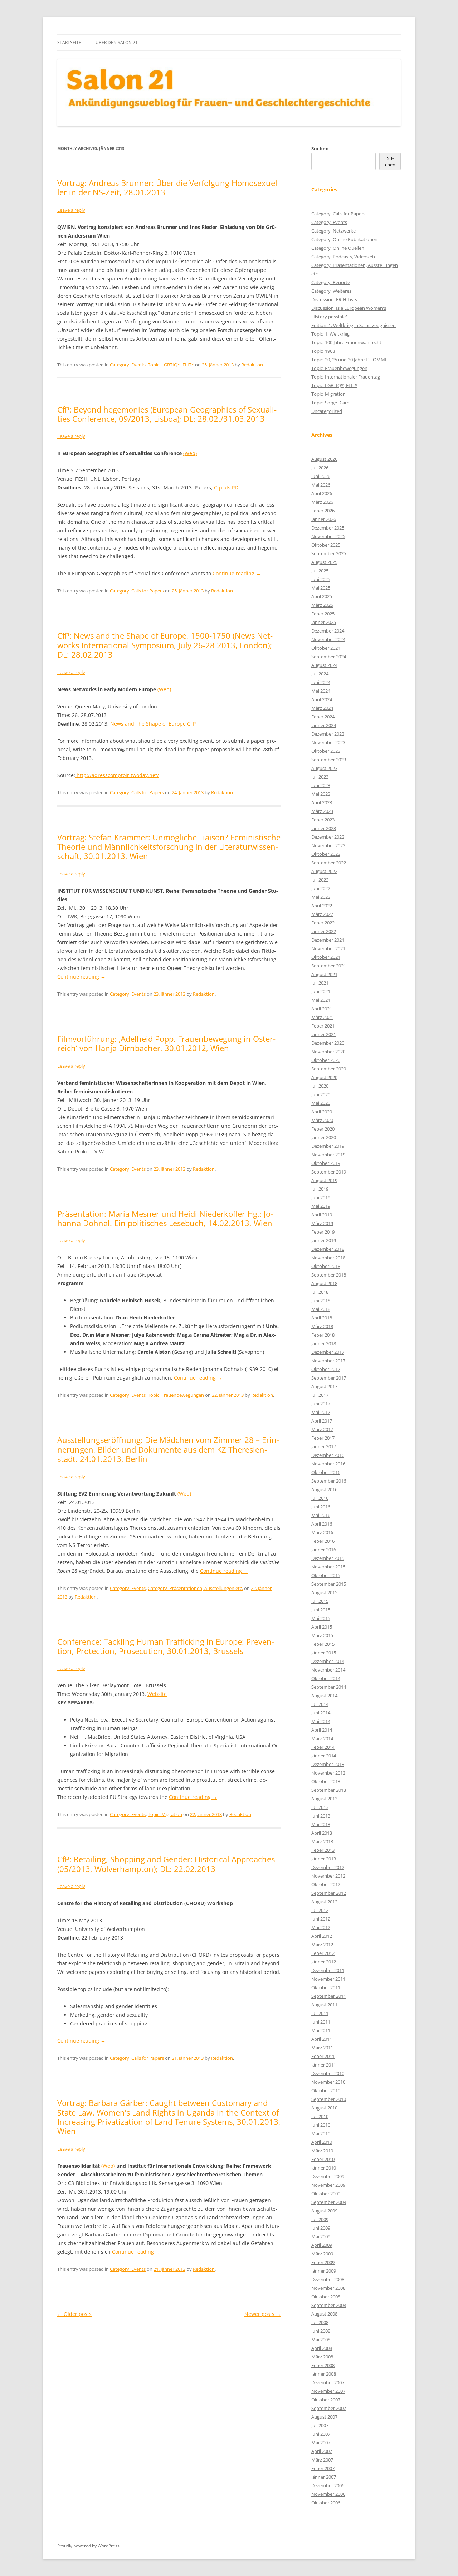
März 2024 (322, 708)
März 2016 (322, 1532)
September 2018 (329, 1275)
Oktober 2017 (326, 1369)
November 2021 (328, 948)
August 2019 (324, 1180)
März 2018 (322, 1326)
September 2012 (329, 1893)
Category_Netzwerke (333, 231)
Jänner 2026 (324, 519)
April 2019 (322, 1215)
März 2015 (322, 1635)
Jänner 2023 (324, 828)
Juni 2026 (321, 476)
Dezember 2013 (328, 1764)
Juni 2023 (321, 785)
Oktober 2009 (326, 2194)
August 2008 (324, 2314)
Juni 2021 (321, 991)
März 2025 (322, 605)
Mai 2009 (321, 2236)
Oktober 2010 (326, 2090)
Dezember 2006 (328, 2485)
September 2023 (329, 760)
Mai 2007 (321, 2443)
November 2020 (328, 1052)
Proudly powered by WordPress (88, 2546)
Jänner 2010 (324, 2168)
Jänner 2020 (324, 1137)
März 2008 (322, 2357)
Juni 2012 (321, 1919)
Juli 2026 (320, 468)
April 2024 (322, 699)
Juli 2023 (320, 777)
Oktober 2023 (326, 751)
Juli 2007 (320, 2425)
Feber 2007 (323, 2468)
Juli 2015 (320, 1601)
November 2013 (328, 1773)
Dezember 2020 (328, 1043)
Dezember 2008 (328, 2279)
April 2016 (322, 1524)
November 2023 (328, 742)
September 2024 (329, 657)
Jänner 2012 (324, 1962)
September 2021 (329, 966)
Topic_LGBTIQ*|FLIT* (171, 365)
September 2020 (329, 1069)
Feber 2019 (323, 1232)
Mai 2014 (321, 1721)
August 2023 (324, 768)
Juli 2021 (320, 983)
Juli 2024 (320, 674)
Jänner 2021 (324, 1034)
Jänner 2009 (324, 2271)
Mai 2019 (321, 1206)
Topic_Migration (165, 1814)
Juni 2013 (321, 1816)
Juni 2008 (321, 2331)
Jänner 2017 (324, 1446)
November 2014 (328, 1670)
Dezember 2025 (328, 528)
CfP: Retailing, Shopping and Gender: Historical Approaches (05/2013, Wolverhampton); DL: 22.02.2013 (166, 1864)
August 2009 (324, 2211)
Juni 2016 (321, 1507)
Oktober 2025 (326, 545)
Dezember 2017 (328, 1352)
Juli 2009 (320, 2219)
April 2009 (322, 2245)
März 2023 (322, 811)
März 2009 (322, 2254)
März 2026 (322, 502)
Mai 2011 (321, 2030)
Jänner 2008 (324, 2374)
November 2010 (328, 2082)
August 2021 (324, 974)
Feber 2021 (323, 1026)
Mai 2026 (321, 485)
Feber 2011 (323, 2056)
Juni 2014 (321, 1713)
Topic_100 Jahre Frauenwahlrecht (346, 342)
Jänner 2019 (324, 1240)
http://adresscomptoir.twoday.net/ (117, 775)
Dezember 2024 (328, 631)
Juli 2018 (320, 1292)
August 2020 (324, 1077)
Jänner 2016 (324, 1550)
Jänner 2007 (324, 2477)
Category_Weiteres (331, 291)
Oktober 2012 (326, 1884)
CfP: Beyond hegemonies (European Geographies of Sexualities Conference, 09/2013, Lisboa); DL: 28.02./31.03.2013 (167, 414)
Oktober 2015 (326, 1575)
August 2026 (324, 459)
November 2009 (328, 2185)
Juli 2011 (320, 2013)
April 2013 (322, 1833)
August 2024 (324, 665)
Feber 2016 (323, 1541)
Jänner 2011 (324, 2065)
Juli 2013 (320, 1807)
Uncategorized (327, 411)
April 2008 (322, 2348)
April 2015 (322, 1627)
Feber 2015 (323, 1644)
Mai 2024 (321, 691)
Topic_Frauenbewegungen (176, 1395)
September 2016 (329, 1481)
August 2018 (324, 1283)
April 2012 (322, 1936)
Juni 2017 (321, 1404)
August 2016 (324, 1489)
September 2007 (329, 2408)
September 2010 (329, 2099)
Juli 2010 (320, 2116)
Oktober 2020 (326, 1060)
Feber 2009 (323, 2262)
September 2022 (329, 863)
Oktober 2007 (326, 2400)
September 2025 (329, 553)
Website (157, 1694)
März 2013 (322, 1841)
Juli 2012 (320, 1910)
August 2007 (324, 2417)
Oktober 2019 (326, 1163)
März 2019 (322, 1223)
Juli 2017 (320, 1395)
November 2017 (328, 1361)
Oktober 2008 (326, 2297)
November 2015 (328, 1567)
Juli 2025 (320, 571)
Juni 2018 (321, 1301)
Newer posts (263, 2314)
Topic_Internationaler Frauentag (346, 377)
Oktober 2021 (326, 957)
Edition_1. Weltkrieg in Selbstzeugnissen (354, 325)
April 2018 (322, 1318)
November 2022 (328, 845)
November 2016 (328, 1464)
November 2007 (328, 2391)
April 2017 (322, 1421)
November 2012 (328, 1876)
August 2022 (324, 871)
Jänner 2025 (324, 622)
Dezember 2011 (328, 1970)
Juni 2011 (321, 2022)
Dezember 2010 (328, 2073)
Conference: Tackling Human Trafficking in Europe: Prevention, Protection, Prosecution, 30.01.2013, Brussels (166, 1646)
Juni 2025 (321, 579)
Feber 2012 (323, 1953)
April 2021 (322, 1009)
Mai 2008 (321, 2340)
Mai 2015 (321, 1618)
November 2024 (328, 639)
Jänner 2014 (324, 1756)
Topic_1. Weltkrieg (330, 334)
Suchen (320, 148)
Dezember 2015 (328, 1558)
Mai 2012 (321, 1927)
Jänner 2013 (324, 1859)
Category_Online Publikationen (344, 239)
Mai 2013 (321, 1824)
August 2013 (324, 1799)
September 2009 (329, 2202)
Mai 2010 (321, 2133)
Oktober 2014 (326, 1678)
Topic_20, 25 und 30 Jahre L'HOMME (349, 360)
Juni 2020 (321, 1094)
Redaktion (252, 365)
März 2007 (322, 2460)
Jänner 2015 (324, 1653)
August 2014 (324, 1696)
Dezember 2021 (328, 940)
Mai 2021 (321, 1000)
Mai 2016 (321, 1515)
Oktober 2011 (326, 1987)
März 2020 (322, 1120)
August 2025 (324, 562)
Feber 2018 (323, 1335)
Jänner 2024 (324, 725)
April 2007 (322, 2451)
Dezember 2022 (328, 837)
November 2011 (328, 1979)
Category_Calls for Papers (137, 591)
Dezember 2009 (328, 2176)
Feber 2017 (323, 1438)
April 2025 (322, 596)
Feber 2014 (323, 1747)
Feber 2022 (323, 923)
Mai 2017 (321, 1412)
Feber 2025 (323, 614)
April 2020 (322, 1112)
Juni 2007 (321, 2434)
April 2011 (322, 2039)
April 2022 (322, 906)
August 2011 (324, 2005)
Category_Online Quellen (338, 248)
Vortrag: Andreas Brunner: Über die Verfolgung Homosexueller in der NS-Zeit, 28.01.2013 (169, 187)
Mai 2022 (321, 897)
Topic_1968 (323, 351)
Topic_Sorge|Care (330, 402)
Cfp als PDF (227, 487)
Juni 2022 (321, 888)
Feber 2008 (323, 2365)
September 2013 (329, 1790)
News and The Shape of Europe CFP (153, 724)
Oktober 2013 (326, 1781)
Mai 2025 (321, 588)
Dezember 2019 (328, 1146)
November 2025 (328, 536)
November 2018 (328, 1258)
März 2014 (322, 1738)
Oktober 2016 (326, 1472)
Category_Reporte (331, 282)
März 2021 (322, 1017)
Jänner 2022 (324, 931)
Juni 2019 (321, 1197)
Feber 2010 (323, 2159)
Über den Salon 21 (117, 42)
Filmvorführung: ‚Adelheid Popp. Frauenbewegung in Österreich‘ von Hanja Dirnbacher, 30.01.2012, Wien (166, 1043)
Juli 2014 (320, 1704)
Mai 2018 (321, 1309)
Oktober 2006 (326, 2503)
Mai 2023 (321, 794)
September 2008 (329, 2305)
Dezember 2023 (328, 734)
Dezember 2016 (328, 1455)
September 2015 (329, 1584)
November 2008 (328, 2288)
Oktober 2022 (326, 854)
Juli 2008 (320, 2322)
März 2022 (322, 914)
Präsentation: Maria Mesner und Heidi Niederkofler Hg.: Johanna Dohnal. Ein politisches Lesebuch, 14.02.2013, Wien (165, 1218)
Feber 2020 (323, 1129)
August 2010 (324, 2108)
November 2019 (328, 1155)
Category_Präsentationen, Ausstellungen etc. (195, 1588)
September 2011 (329, 1996)
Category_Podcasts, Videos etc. (344, 257)
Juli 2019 (320, 1189)
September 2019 (329, 1172)
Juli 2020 (320, 1086)
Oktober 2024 (326, 648)
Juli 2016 (320, 1498)
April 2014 (322, 1730)
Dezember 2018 (328, 1249)
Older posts (74, 2314)
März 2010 (322, 2151)
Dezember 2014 (328, 1661)
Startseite (69, 42)
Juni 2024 (321, 682)
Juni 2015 (321, 1610)
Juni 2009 (321, 2228)
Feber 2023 (323, 820)
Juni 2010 (321, 2125)
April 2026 (322, 493)
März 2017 (322, 1429)
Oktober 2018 (326, 1266)
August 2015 (324, 1592)
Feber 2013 (323, 1850)
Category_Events (128, 365)
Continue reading (237, 573)
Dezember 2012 (328, 1867)
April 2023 (322, 802)
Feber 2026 (323, 511)
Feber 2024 (323, 717)
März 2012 (322, 1945)
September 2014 (329, 1687)
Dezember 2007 (328, 2382)
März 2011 (322, 2048)
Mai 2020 (321, 1103)
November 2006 (328, 2494)
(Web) (190, 453)
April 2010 (322, 2142)
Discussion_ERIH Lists (334, 299)
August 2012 (324, 1902)
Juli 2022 (320, 880)
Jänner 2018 (324, 1343)
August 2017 (324, 1386)
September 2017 (329, 1378)
